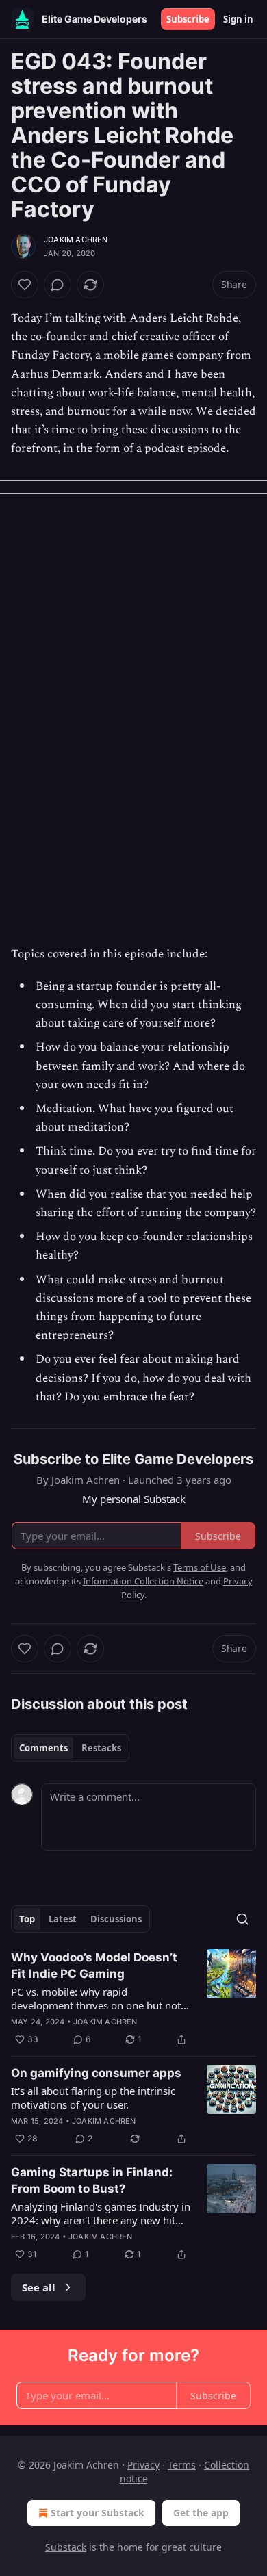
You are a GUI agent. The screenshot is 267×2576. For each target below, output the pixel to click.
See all (39, 2287)
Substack (66, 2547)
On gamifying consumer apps (96, 2073)
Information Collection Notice (143, 1581)
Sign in (238, 19)
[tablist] (70, 1748)
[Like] (25, 285)
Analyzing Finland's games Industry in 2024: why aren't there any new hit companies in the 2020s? (101, 2213)
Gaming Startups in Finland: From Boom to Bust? (92, 2180)
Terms (182, 2465)
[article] (133, 1998)
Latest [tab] (63, 1919)
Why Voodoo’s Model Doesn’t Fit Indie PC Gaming (94, 1966)
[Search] (242, 1919)
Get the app (201, 2513)
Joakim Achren (76, 240)
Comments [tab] (43, 1748)
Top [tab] (27, 1919)
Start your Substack (98, 2513)
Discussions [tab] (116, 1919)
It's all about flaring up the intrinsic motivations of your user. (93, 2098)
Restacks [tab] (101, 1748)
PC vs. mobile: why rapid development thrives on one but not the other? (96, 1998)
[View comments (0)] (58, 285)
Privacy (143, 2465)
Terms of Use (200, 1567)
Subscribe (188, 19)
